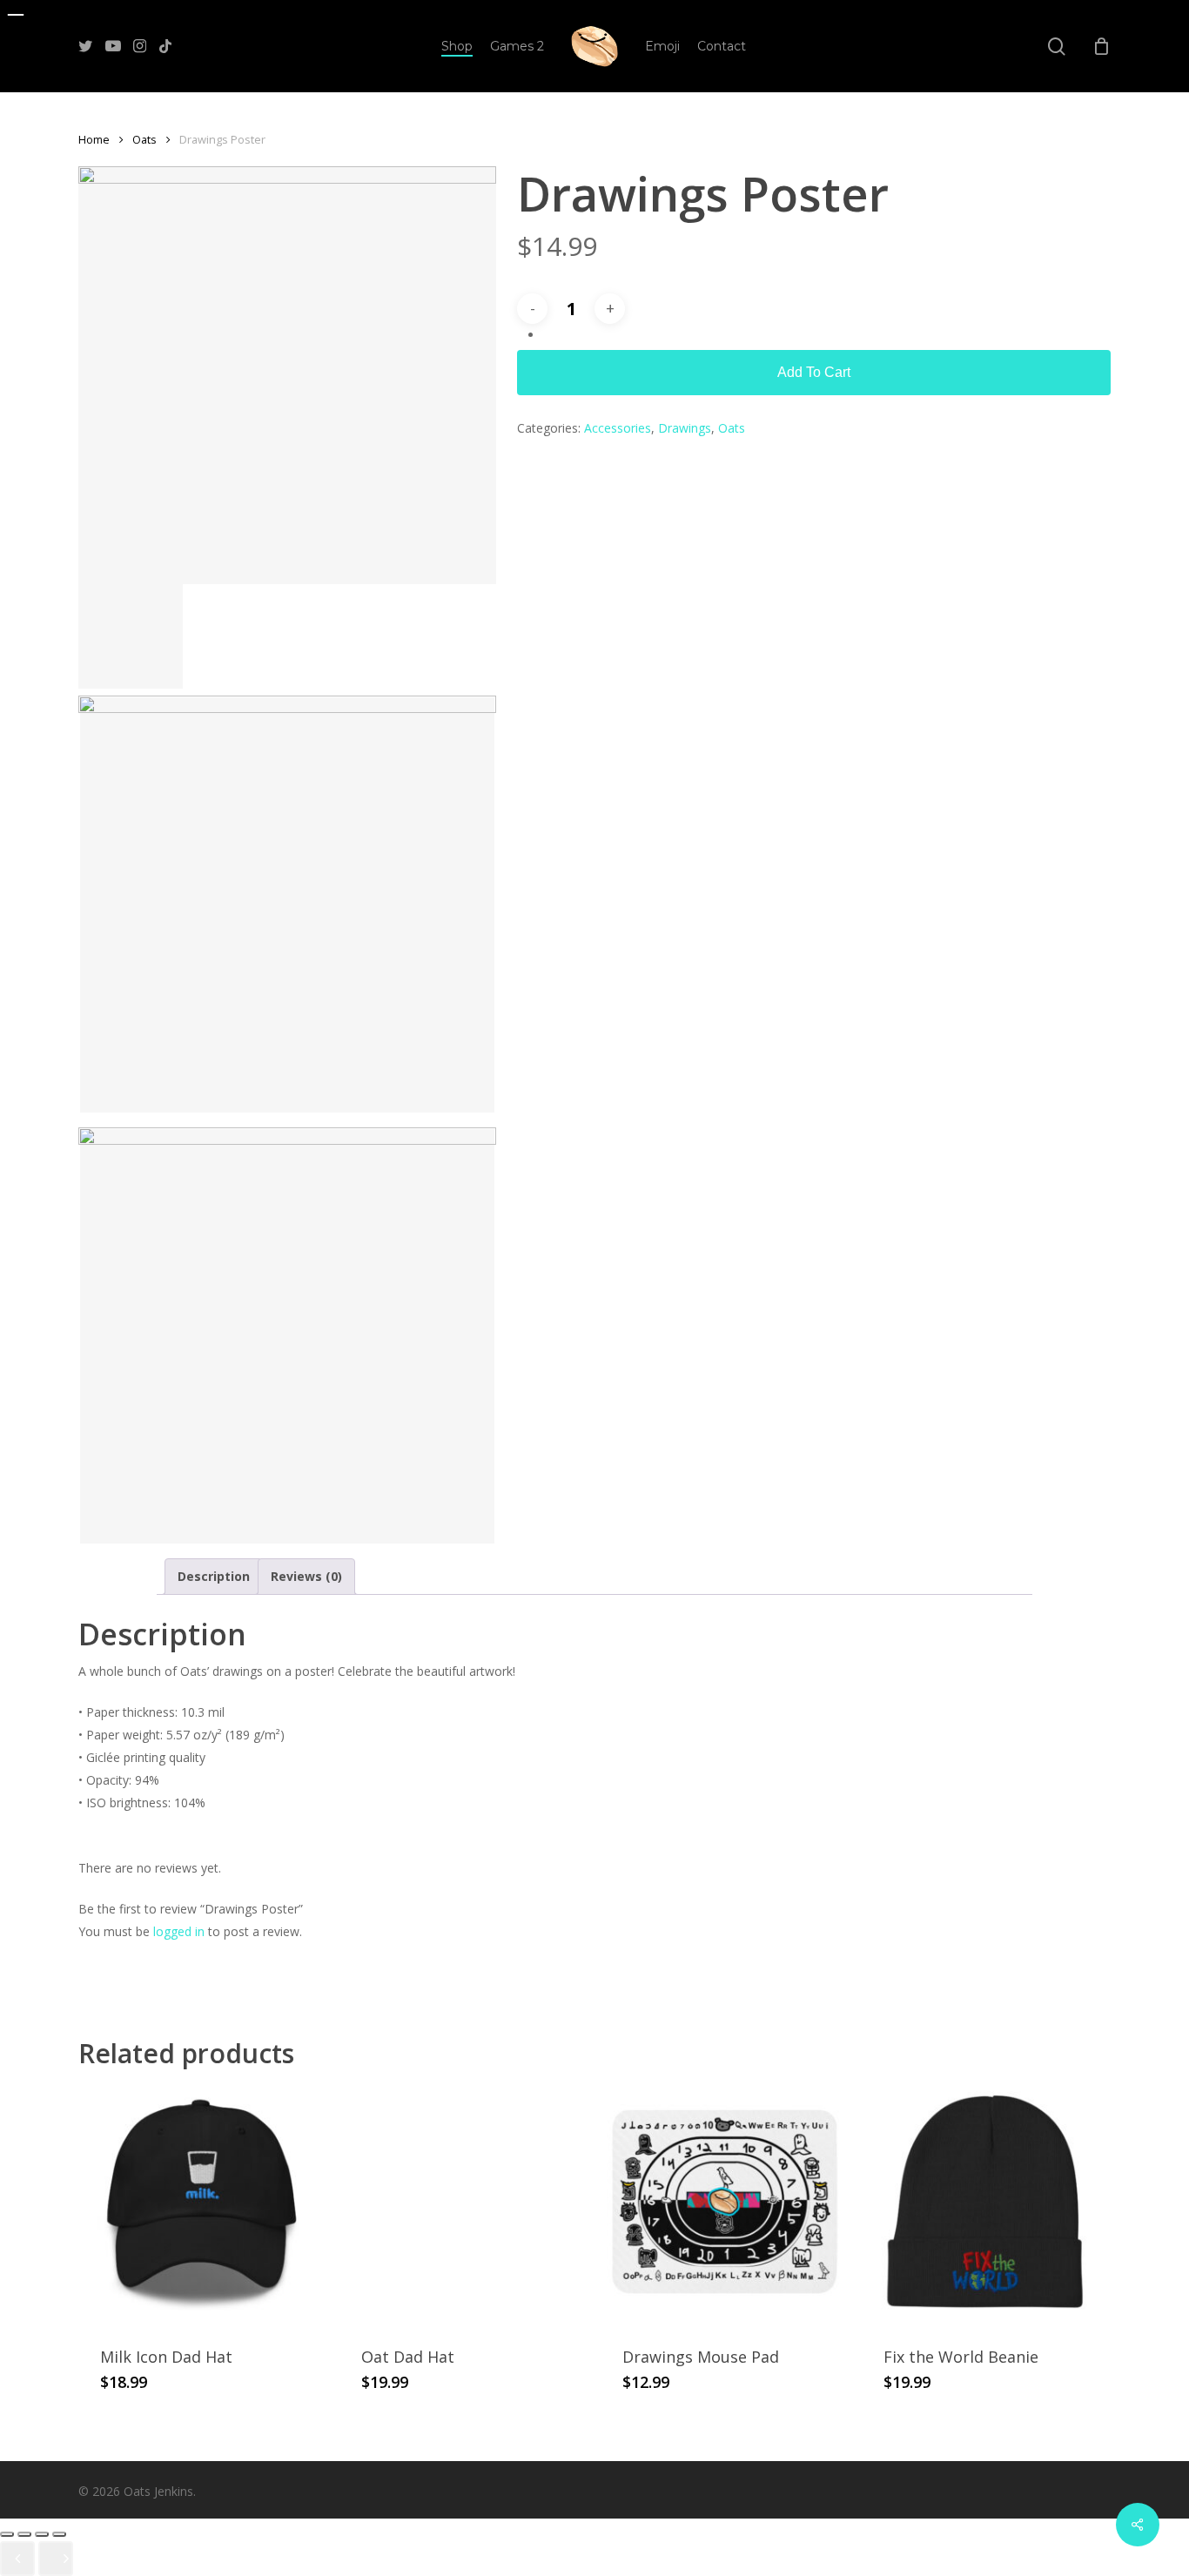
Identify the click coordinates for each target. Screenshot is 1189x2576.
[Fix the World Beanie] (986, 2202)
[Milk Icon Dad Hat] (202, 2202)
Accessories (618, 428)
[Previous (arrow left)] (17, 2559)
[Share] (42, 2534)
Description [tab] (214, 1576)
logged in (179, 1931)
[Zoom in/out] (7, 2534)
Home (94, 139)
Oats (144, 139)
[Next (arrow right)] (56, 2559)
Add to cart (814, 372)
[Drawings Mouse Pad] (725, 2202)
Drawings (685, 428)
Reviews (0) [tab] (306, 1576)
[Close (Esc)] (59, 2534)
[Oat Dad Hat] (464, 2202)
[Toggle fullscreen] (24, 2534)
